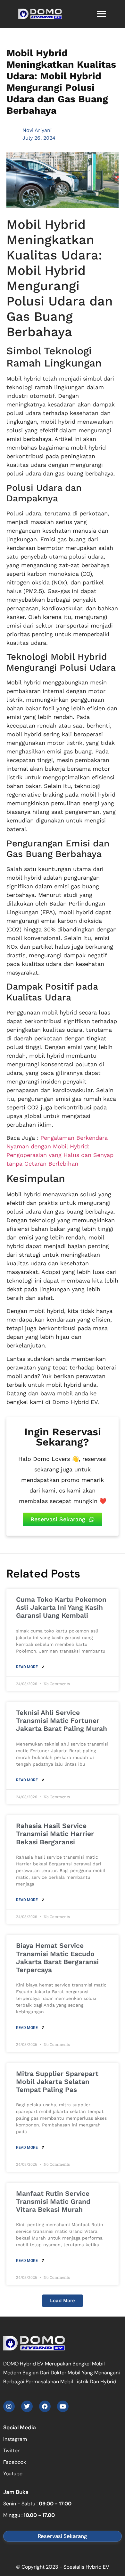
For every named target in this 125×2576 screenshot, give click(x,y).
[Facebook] (45, 2406)
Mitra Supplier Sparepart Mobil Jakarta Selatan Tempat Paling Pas (57, 2082)
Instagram (15, 2439)
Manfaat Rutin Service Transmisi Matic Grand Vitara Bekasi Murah (53, 2201)
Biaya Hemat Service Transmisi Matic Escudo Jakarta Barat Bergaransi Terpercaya (57, 1958)
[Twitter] (27, 2406)
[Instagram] (9, 2406)
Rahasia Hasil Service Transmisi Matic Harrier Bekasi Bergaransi (55, 1834)
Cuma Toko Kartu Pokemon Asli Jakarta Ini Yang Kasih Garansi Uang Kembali (61, 1607)
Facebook (15, 2462)
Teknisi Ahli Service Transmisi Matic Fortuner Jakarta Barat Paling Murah (62, 1720)
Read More (27, 1667)
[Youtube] (63, 2406)
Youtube (13, 2474)
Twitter (11, 2451)
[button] (102, 14)
